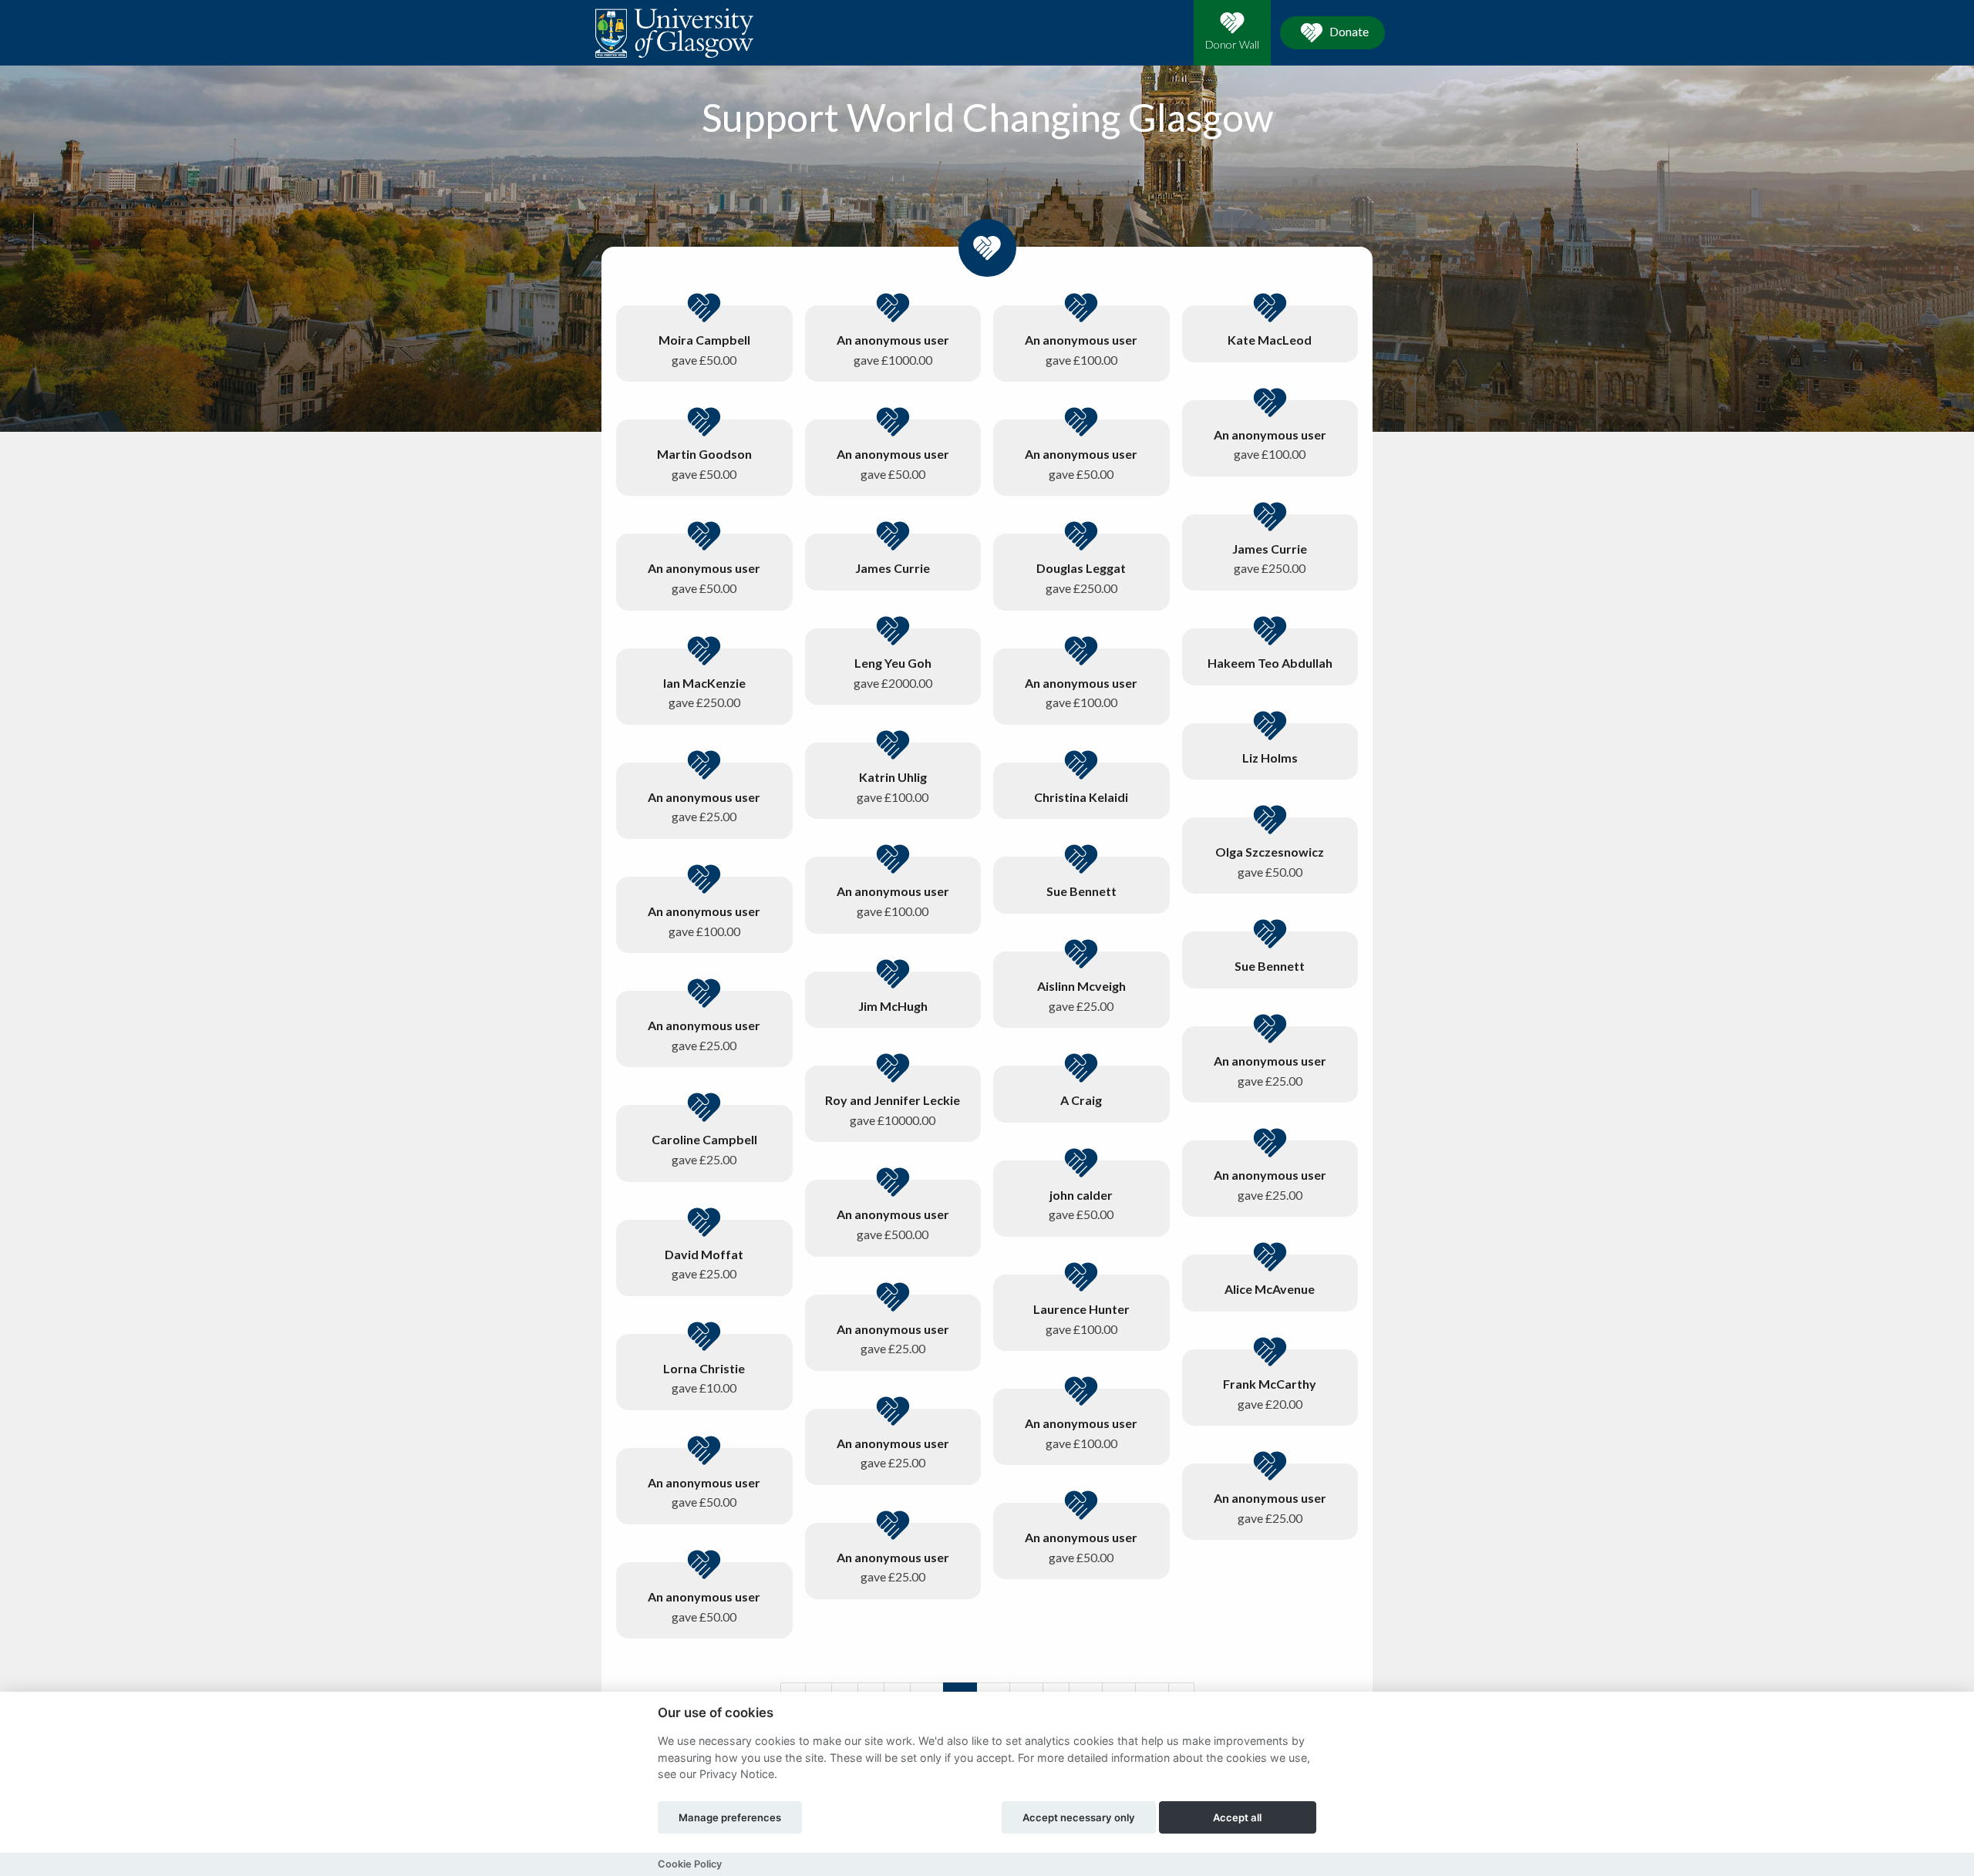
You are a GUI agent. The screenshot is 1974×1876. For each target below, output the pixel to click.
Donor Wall (1232, 44)
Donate (1348, 31)
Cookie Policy (690, 1864)
